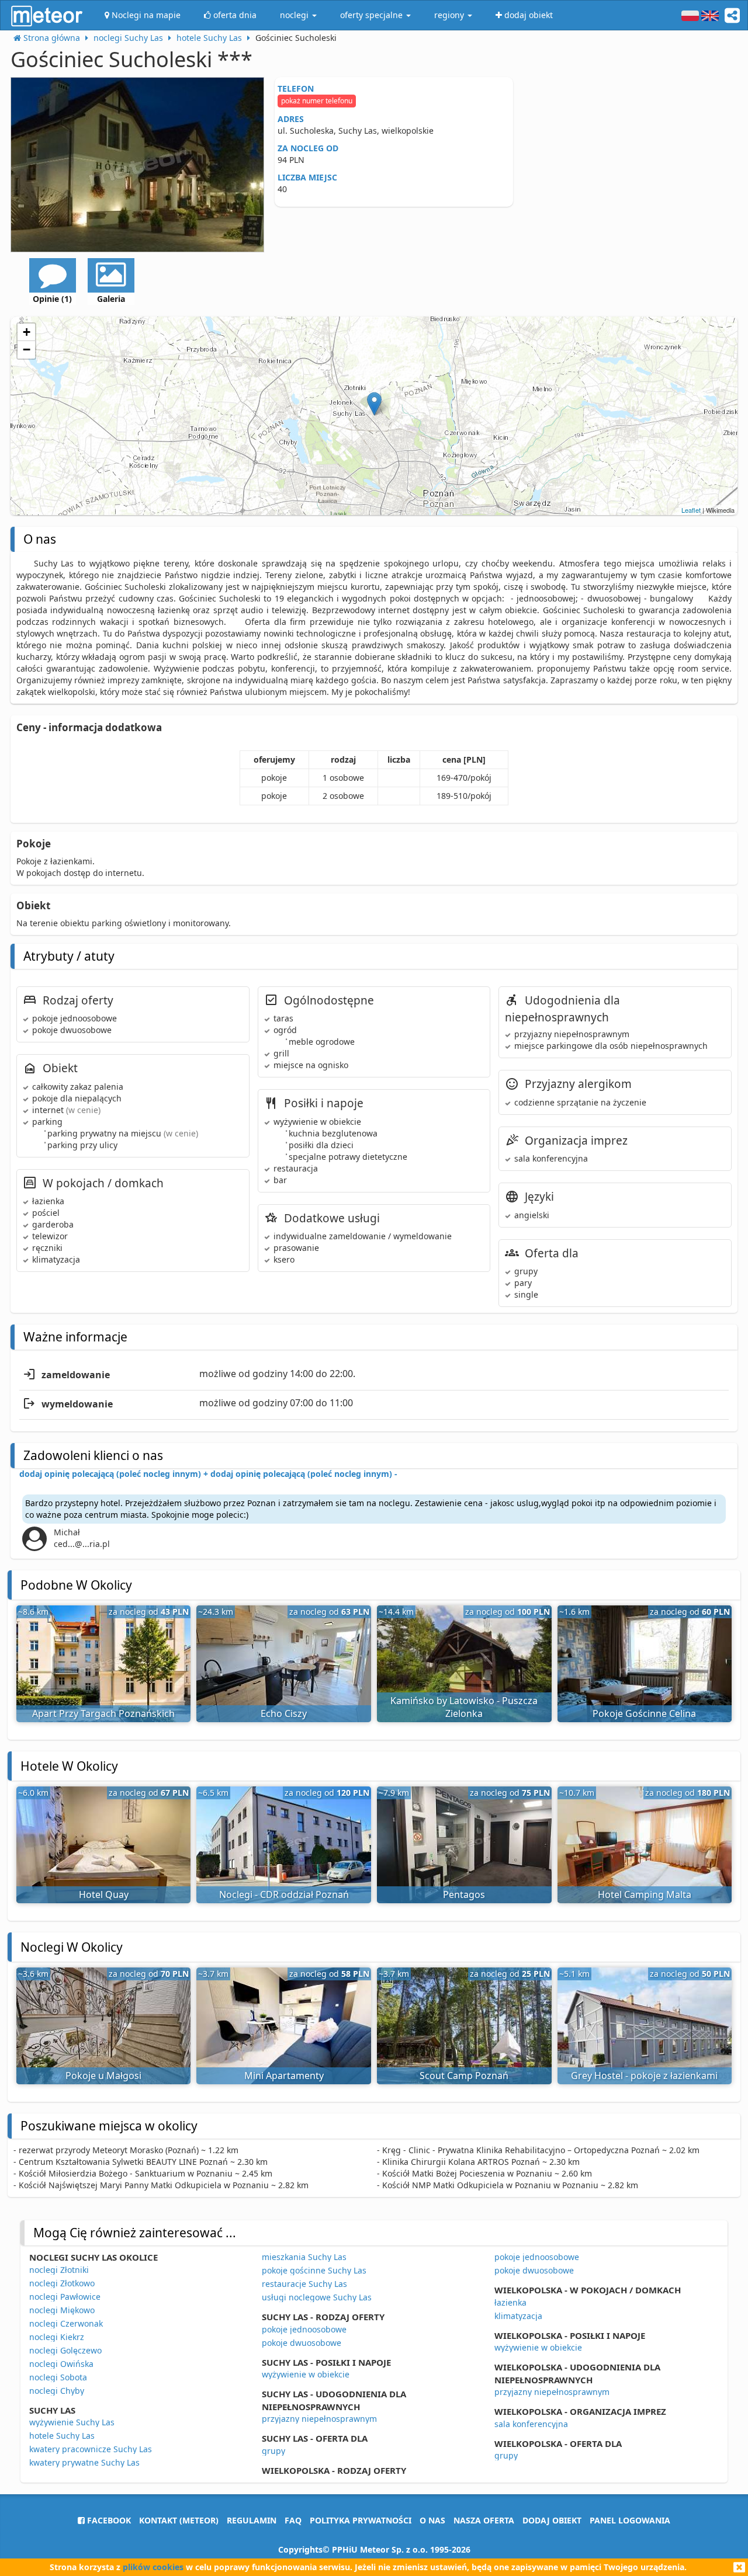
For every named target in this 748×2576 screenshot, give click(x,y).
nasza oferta (484, 2520)
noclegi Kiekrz (57, 2337)
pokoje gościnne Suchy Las (314, 2270)
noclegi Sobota (58, 2377)
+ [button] (27, 332)
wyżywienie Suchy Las (72, 2422)
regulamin (252, 2520)
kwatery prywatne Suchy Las (84, 2462)
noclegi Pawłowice (65, 2297)
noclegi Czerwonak (66, 2323)
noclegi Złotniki (59, 2270)
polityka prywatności (361, 2520)
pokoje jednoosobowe (304, 2329)
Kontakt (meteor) (179, 2520)
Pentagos (464, 1894)
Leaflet (691, 510)
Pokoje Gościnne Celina (644, 1713)
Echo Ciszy (284, 1713)
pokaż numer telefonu (317, 101)
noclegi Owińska (61, 2364)
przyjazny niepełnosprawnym (319, 2419)
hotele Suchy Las (62, 2436)
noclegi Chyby (57, 2391)
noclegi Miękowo (62, 2310)
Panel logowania (630, 2520)
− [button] (27, 350)
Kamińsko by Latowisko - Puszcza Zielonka (464, 1707)
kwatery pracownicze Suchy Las (91, 2449)
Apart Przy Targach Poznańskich (103, 1713)
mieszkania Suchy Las (304, 2257)
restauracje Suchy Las (304, 2284)
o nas (432, 2520)
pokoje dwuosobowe (302, 2343)
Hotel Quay (104, 1894)
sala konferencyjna (531, 2424)
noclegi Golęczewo (65, 2350)
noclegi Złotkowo (62, 2283)
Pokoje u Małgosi (103, 2076)
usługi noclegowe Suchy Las (317, 2297)
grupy (273, 2451)
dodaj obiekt (552, 2520)
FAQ (293, 2520)
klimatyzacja (518, 2316)
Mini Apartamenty (284, 2076)
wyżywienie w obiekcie (306, 2374)
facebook (108, 2520)
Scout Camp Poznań (464, 2076)
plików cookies (153, 2567)
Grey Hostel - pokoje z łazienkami (644, 2076)
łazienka (510, 2302)
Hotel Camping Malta (645, 1894)
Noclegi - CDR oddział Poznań (284, 1894)
